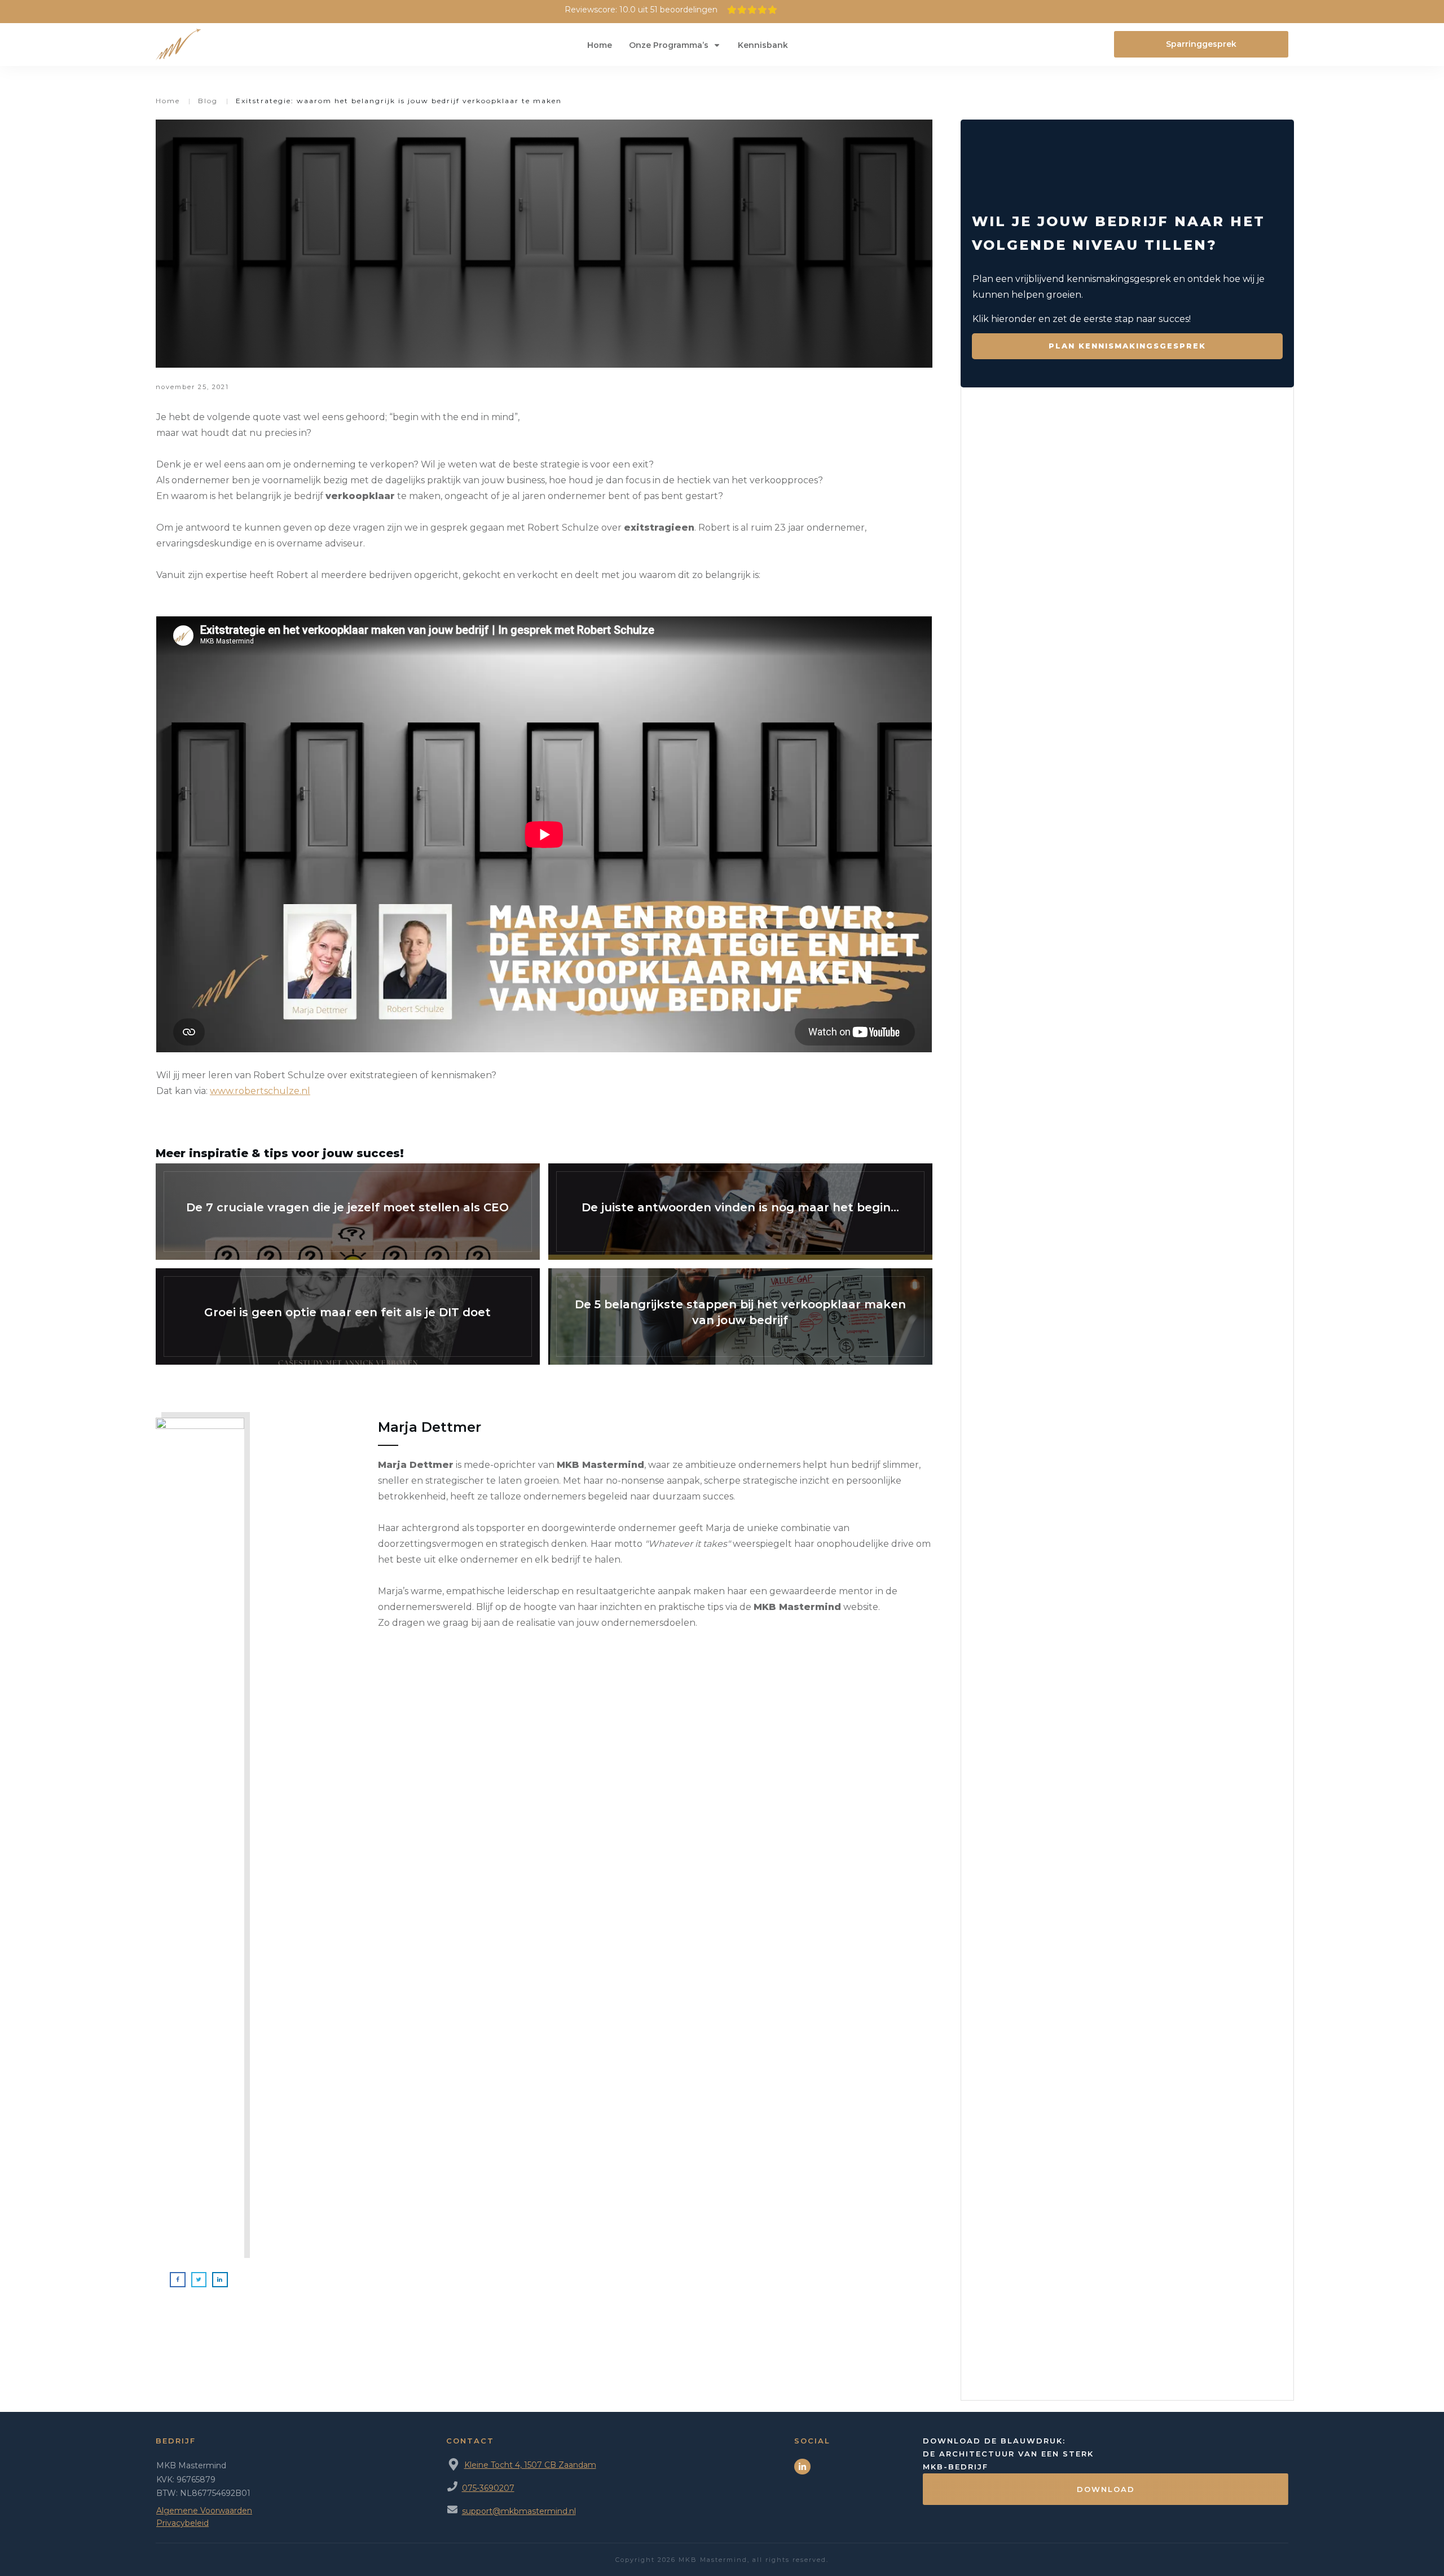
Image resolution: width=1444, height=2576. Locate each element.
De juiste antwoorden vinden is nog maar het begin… (740, 1212)
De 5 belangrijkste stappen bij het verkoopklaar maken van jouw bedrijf (740, 1316)
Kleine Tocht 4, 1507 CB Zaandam (530, 2465)
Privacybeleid (182, 2523)
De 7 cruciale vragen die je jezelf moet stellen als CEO (348, 1212)
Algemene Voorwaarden (204, 2511)
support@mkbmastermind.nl (519, 2511)
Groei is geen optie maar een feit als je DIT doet (348, 1316)
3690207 (497, 2488)
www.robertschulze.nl (260, 1091)
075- (471, 2488)
